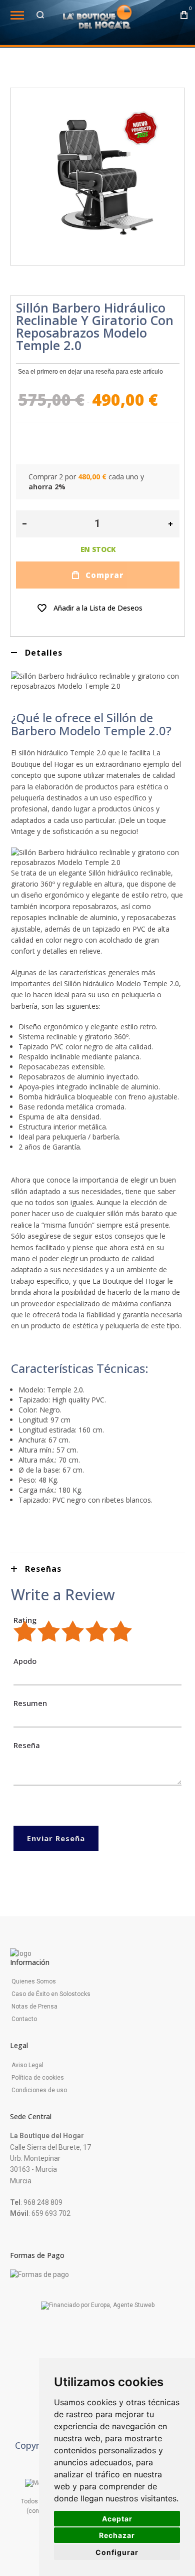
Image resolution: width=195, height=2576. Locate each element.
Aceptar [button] (117, 2519)
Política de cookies (38, 2078)
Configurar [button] (117, 2552)
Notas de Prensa (34, 2007)
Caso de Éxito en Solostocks (51, 1994)
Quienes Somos (34, 1981)
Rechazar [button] (117, 2535)
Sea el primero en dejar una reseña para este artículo (90, 372)
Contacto (24, 2019)
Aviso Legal (27, 2065)
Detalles (44, 653)
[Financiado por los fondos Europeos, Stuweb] (98, 2306)
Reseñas (43, 1569)
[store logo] (97, 20)
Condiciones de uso (39, 2090)
